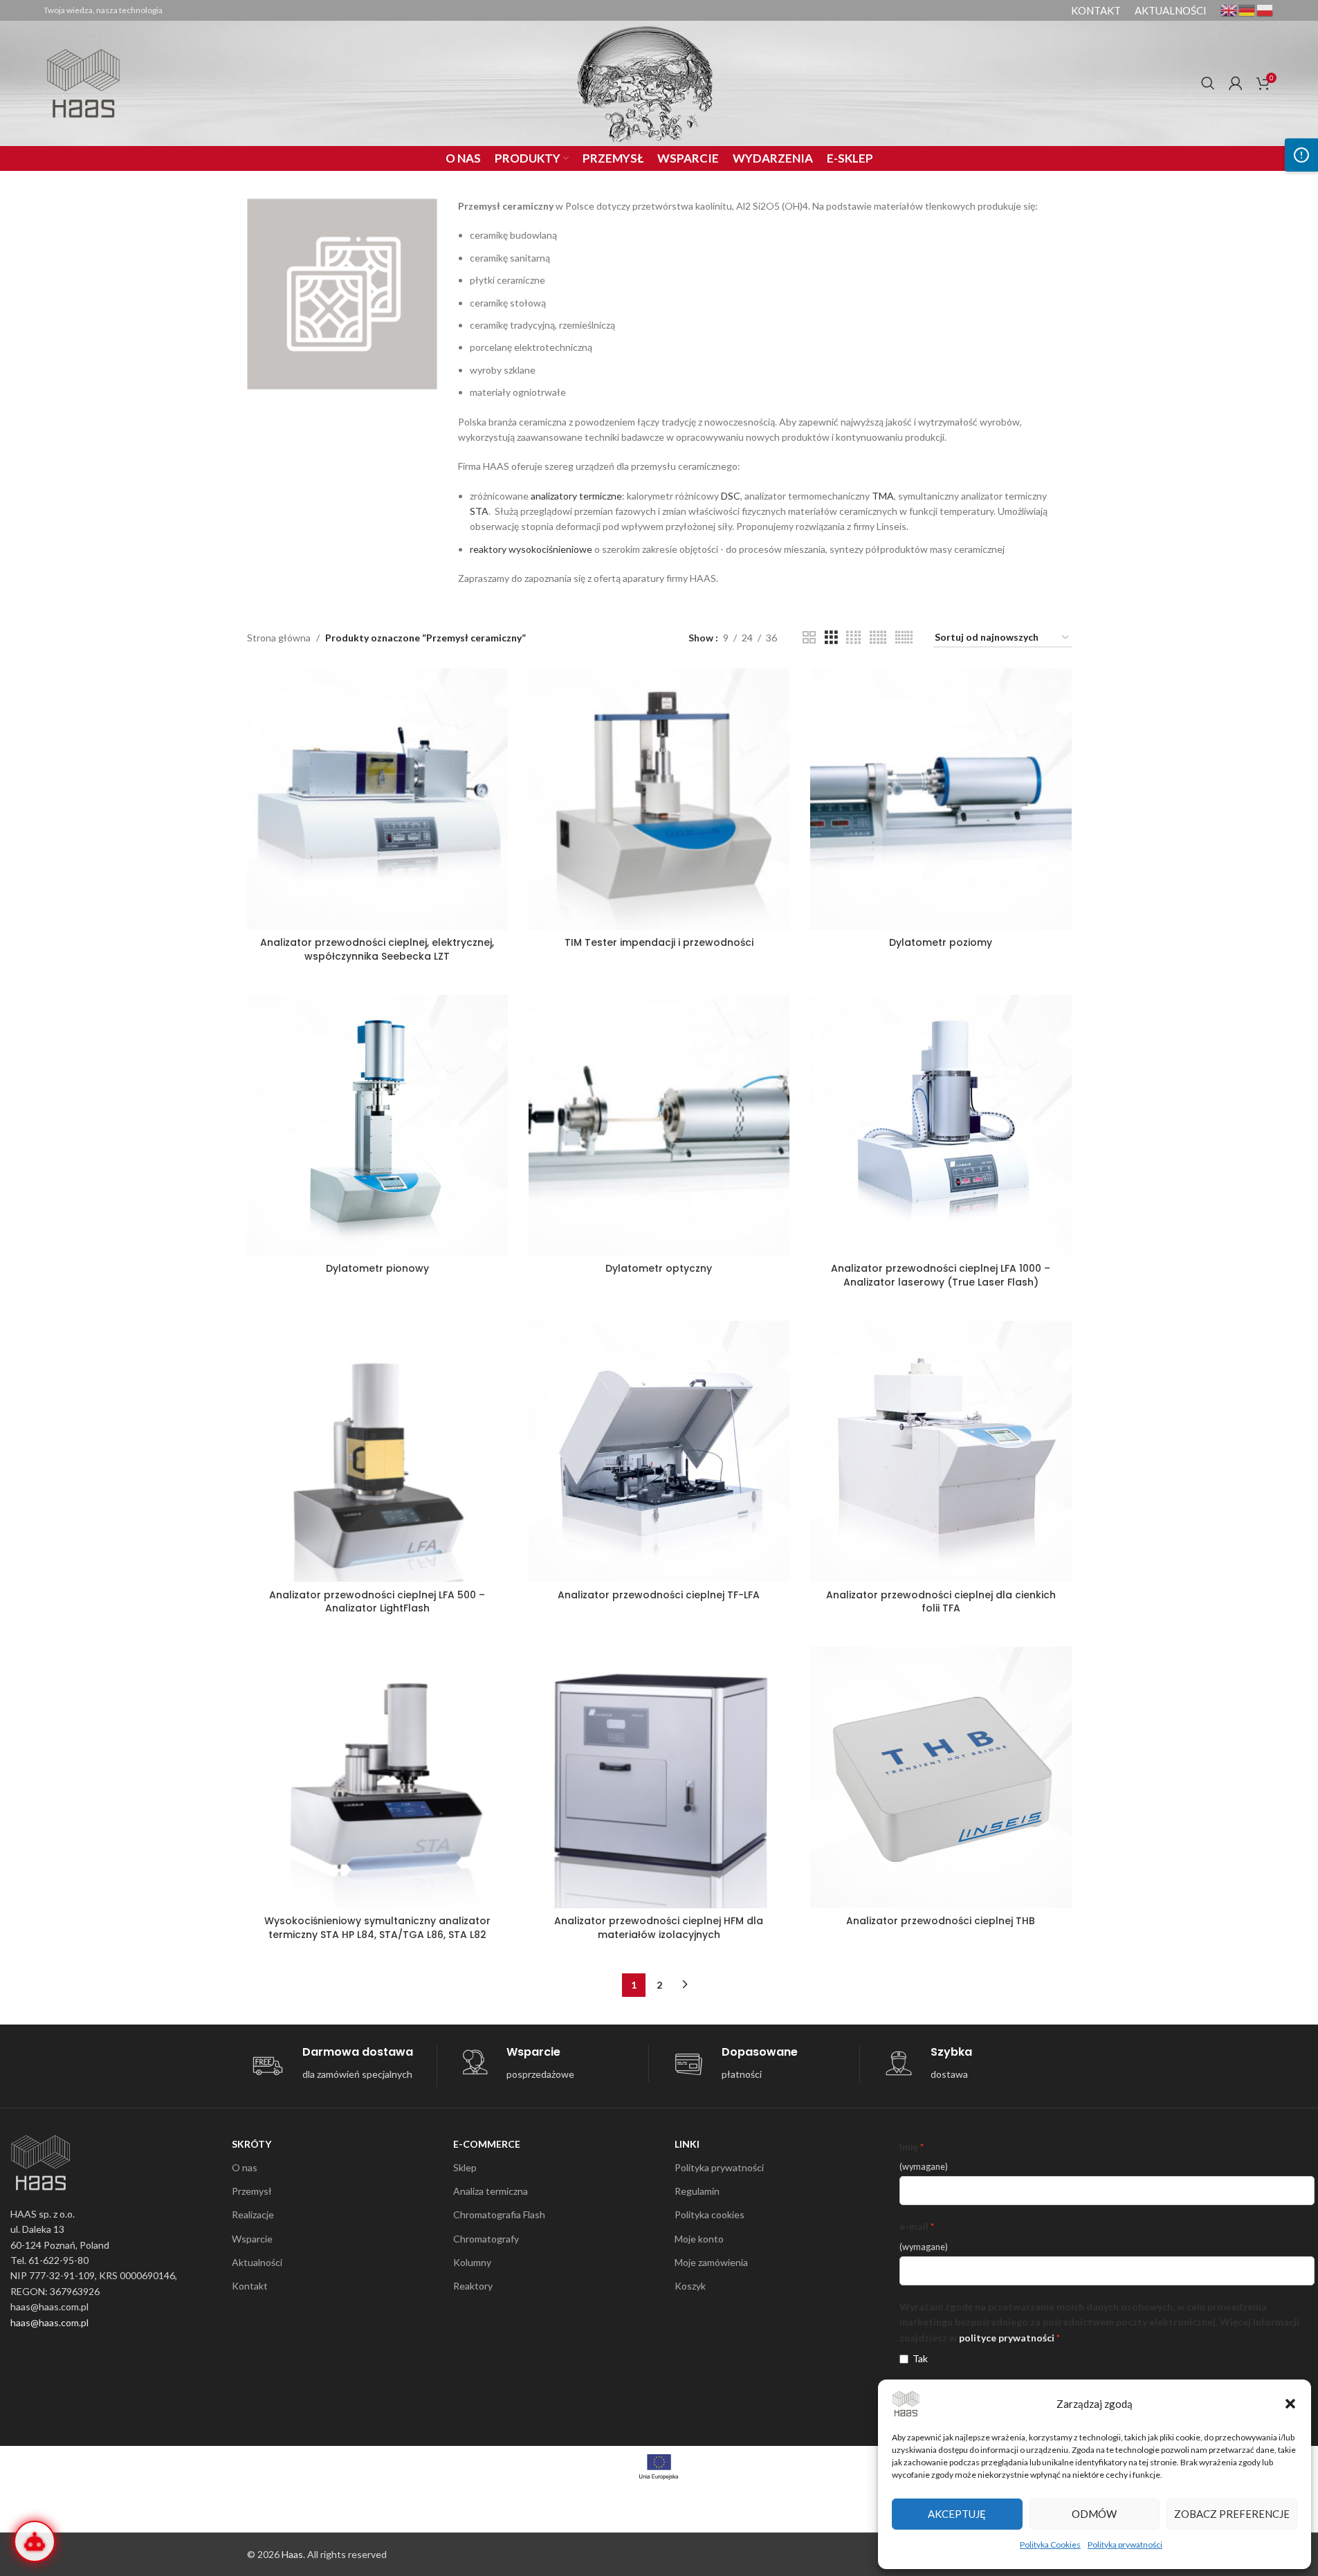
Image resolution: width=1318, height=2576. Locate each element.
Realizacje (253, 2214)
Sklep (465, 2167)
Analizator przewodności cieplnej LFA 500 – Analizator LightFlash (377, 1602)
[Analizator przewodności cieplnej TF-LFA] (659, 1451)
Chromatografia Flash (499, 2214)
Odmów (1094, 2514)
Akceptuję (957, 2514)
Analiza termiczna (491, 2191)
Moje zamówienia (711, 2262)
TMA (883, 496)
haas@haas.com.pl (49, 2322)
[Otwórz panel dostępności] (1301, 155)
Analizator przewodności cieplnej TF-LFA (659, 1595)
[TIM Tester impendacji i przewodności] (659, 799)
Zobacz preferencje (1232, 2514)
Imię (909, 2147)
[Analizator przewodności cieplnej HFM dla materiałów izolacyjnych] (659, 1777)
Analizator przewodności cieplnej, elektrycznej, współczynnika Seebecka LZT (377, 949)
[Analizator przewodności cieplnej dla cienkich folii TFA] (941, 1451)
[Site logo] (83, 82)
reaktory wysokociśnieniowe (531, 549)
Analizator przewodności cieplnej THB (941, 1921)
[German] (1247, 9)
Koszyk (690, 2286)
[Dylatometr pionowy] (377, 1125)
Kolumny (472, 2262)
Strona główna (279, 638)
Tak (920, 2358)
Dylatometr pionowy (377, 1268)
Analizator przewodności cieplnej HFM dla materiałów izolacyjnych (659, 1928)
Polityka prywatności (1125, 2545)
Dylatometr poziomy (941, 942)
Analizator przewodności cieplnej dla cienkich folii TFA (941, 1602)
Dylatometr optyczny (659, 1268)
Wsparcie (252, 2239)
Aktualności (257, 2262)
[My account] (1236, 83)
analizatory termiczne (576, 496)
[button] (1290, 2404)
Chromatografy (486, 2239)
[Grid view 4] (853, 638)
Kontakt (250, 2286)
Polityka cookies (710, 2214)
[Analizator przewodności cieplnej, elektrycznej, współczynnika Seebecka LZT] (377, 799)
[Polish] (1265, 9)
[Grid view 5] (878, 638)
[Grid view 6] (904, 638)
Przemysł (252, 2191)
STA (479, 511)
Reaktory (473, 2286)
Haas (292, 2554)
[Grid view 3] (831, 638)
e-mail (914, 2226)
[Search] (1208, 83)
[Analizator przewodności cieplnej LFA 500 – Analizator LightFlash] (377, 1451)
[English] (1229, 9)
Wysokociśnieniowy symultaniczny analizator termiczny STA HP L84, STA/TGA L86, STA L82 (377, 1928)
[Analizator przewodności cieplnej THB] (941, 1777)
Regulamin (697, 2191)
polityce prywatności (1007, 2338)
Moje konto (699, 2239)
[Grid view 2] (809, 638)
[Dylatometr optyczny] (659, 1125)
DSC (731, 496)
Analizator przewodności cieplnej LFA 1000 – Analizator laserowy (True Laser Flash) (941, 1275)
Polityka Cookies (1050, 2545)
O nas (245, 2167)
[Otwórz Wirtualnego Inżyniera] (35, 2541)
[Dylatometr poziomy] (941, 799)
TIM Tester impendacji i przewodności (659, 942)
